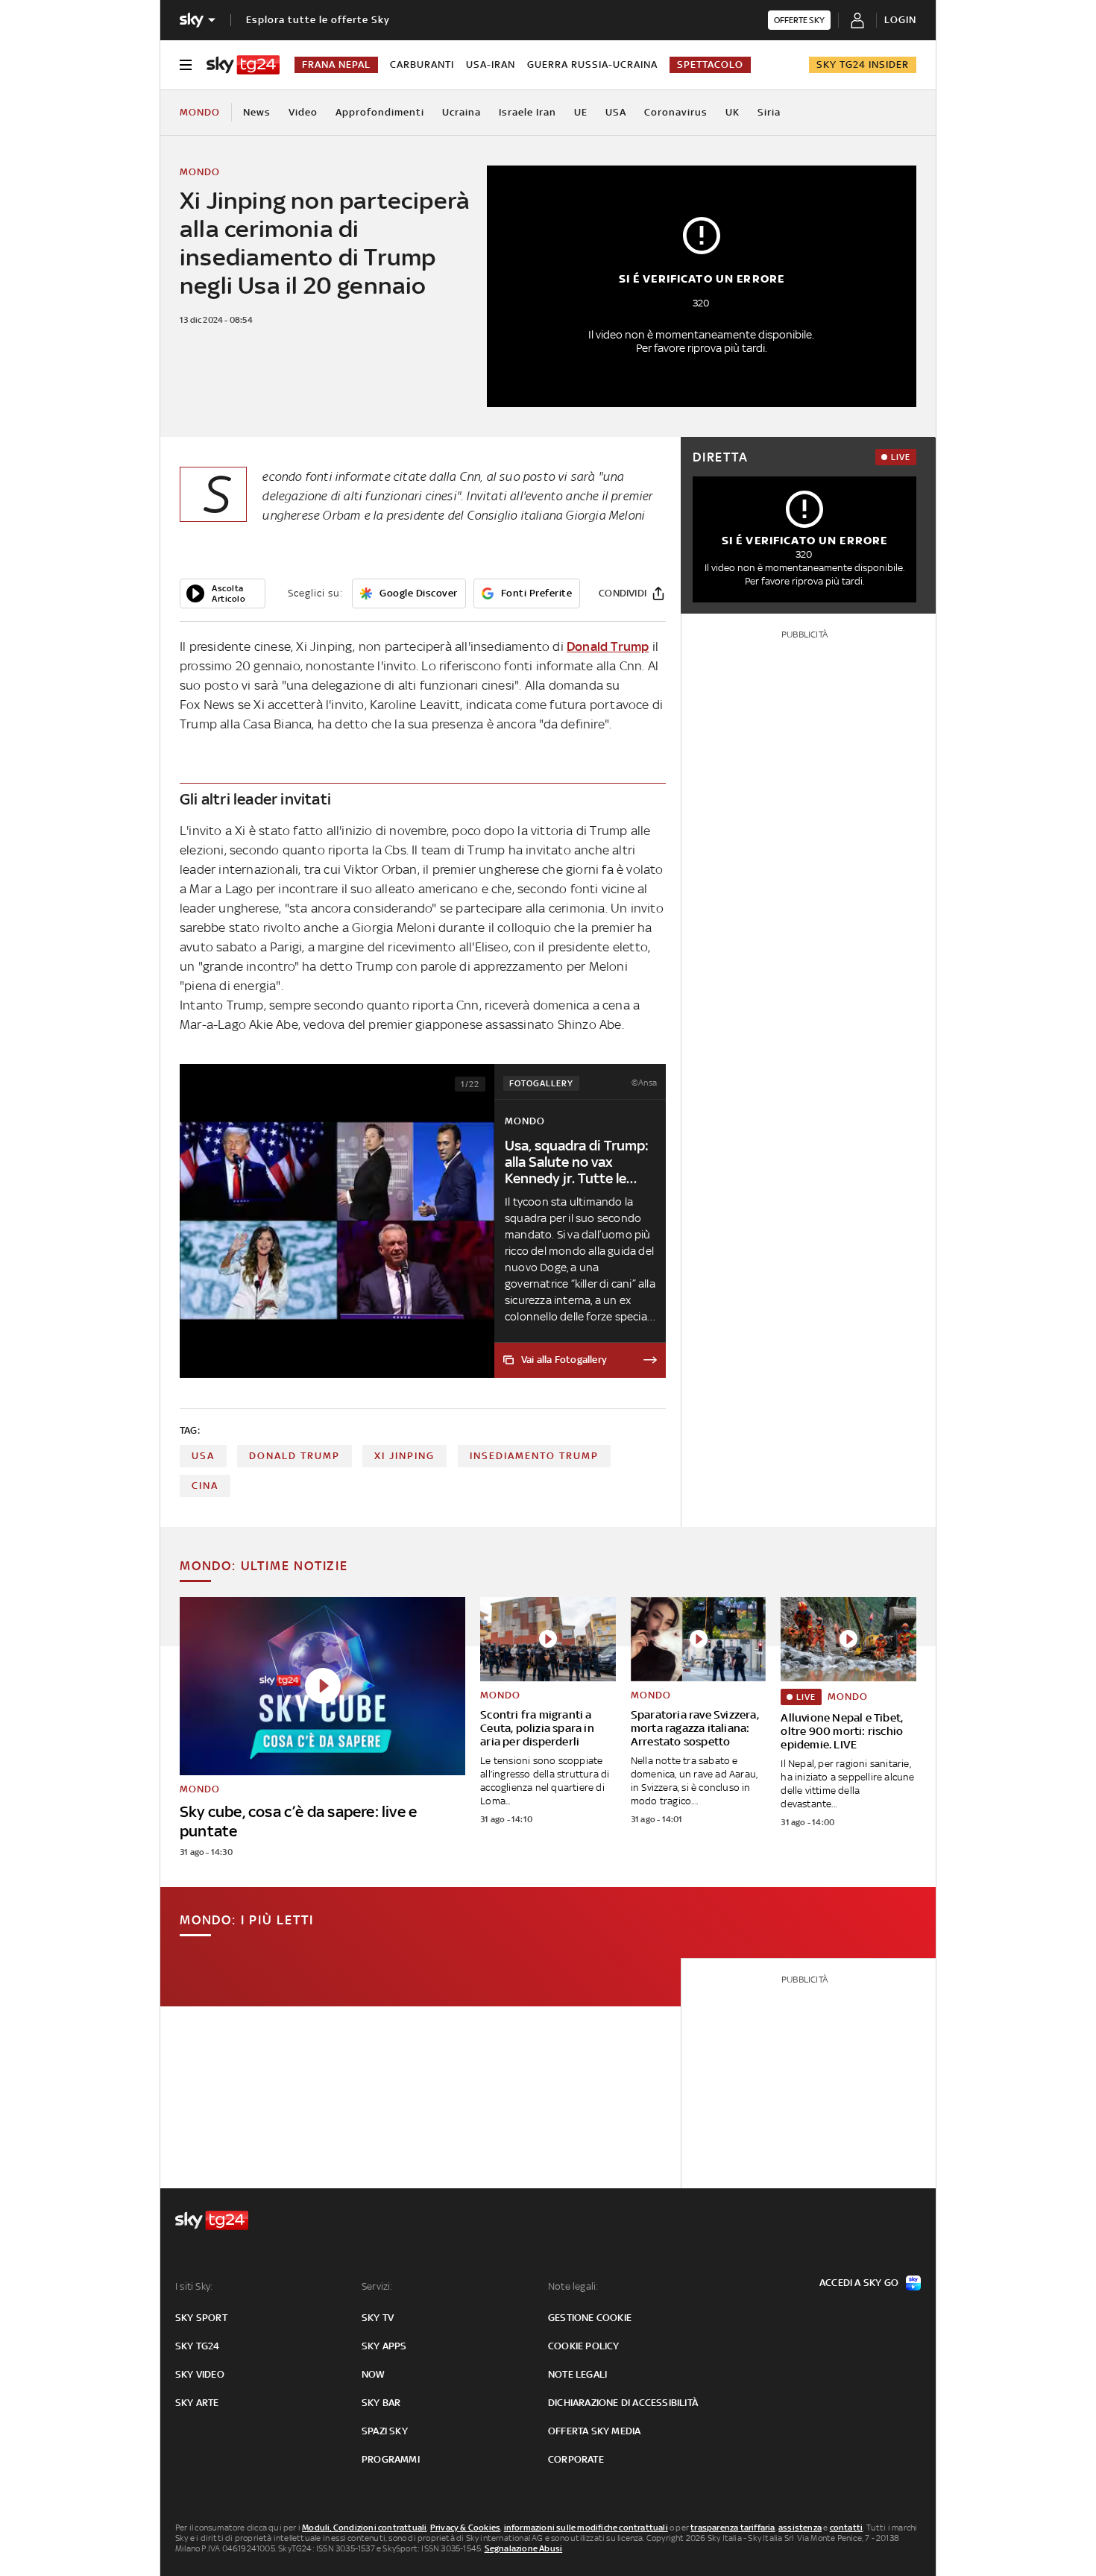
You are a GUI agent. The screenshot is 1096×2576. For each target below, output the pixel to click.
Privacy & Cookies (465, 2528)
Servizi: (377, 2286)
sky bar (381, 2403)
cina (205, 1486)
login (900, 20)
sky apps (384, 2346)
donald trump (295, 1456)
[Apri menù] (186, 65)
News (257, 112)
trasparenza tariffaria (733, 2528)
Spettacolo (710, 64)
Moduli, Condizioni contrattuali (364, 2528)
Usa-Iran (491, 64)
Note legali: (573, 2286)
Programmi (391, 2459)
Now (374, 2374)
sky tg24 (198, 2346)
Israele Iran (527, 112)
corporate (576, 2459)
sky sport (201, 2318)
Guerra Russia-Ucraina (592, 64)
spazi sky (385, 2431)
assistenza (800, 2528)
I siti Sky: (194, 2286)
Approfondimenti (380, 112)
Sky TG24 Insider (863, 64)
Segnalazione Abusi (524, 2548)
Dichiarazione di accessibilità (623, 2403)
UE (581, 112)
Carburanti (422, 64)
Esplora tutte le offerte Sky (318, 20)
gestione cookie (590, 2318)
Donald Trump (608, 646)
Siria (769, 112)
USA (616, 112)
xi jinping (404, 1456)
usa (203, 1456)
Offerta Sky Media (594, 2431)
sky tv (378, 2318)
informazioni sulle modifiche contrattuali (586, 2528)
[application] (223, 593)
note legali (577, 2374)
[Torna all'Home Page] (243, 65)
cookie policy (584, 2346)
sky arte (197, 2403)
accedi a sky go (859, 2283)
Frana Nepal (336, 64)
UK (733, 112)
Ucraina (462, 112)
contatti (847, 2528)
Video (303, 112)
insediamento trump (534, 1456)
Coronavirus (676, 112)
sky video (200, 2374)
